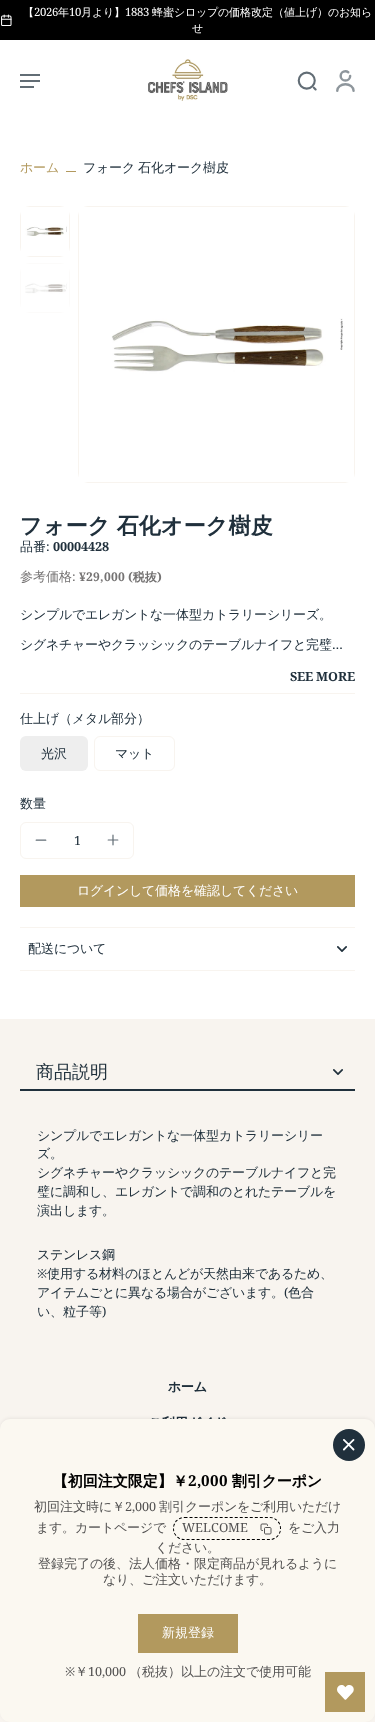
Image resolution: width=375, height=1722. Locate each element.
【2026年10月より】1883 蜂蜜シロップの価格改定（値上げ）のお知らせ (197, 19)
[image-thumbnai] (45, 231)
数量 (33, 803)
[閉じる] (349, 1445)
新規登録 (188, 1632)
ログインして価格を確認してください (187, 890)
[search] (307, 80)
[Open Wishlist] (345, 1692)
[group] (216, 344)
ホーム (39, 167)
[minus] (41, 840)
